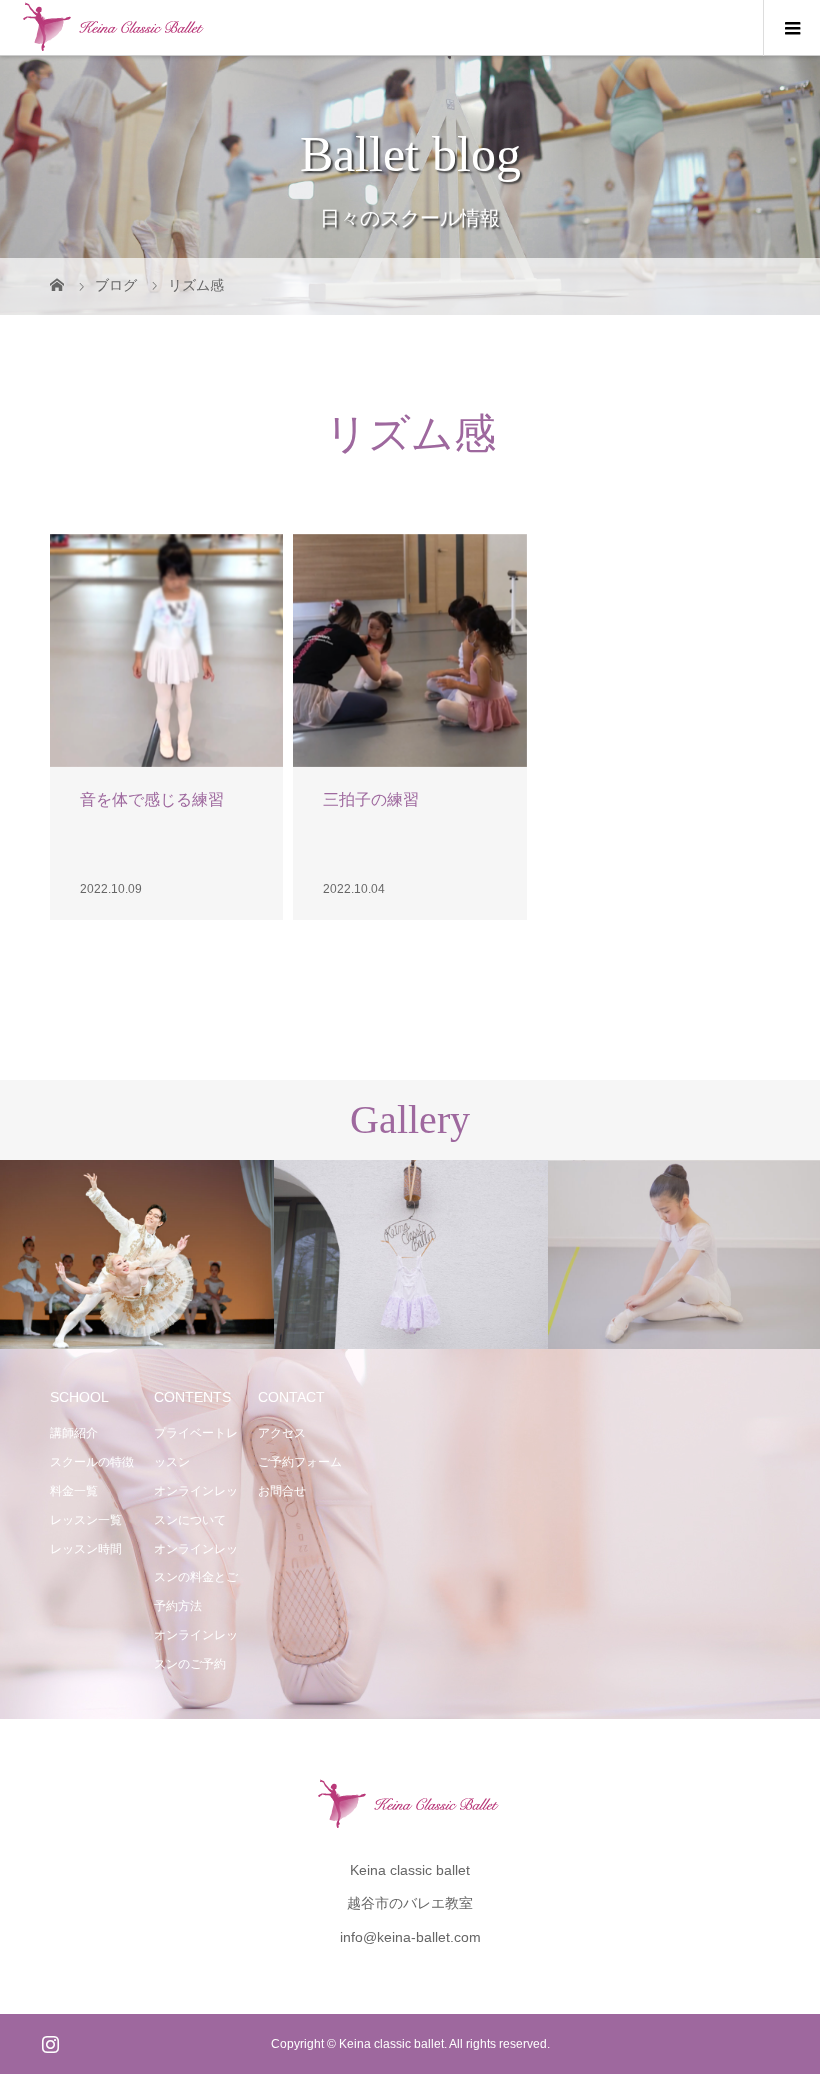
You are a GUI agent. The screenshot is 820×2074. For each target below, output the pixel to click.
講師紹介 (74, 1433)
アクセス (282, 1433)
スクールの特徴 (92, 1462)
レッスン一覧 (86, 1520)
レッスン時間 (86, 1549)
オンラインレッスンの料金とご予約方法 (196, 1578)
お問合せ (282, 1491)
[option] (137, 1255)
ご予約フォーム (300, 1462)
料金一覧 (74, 1491)
